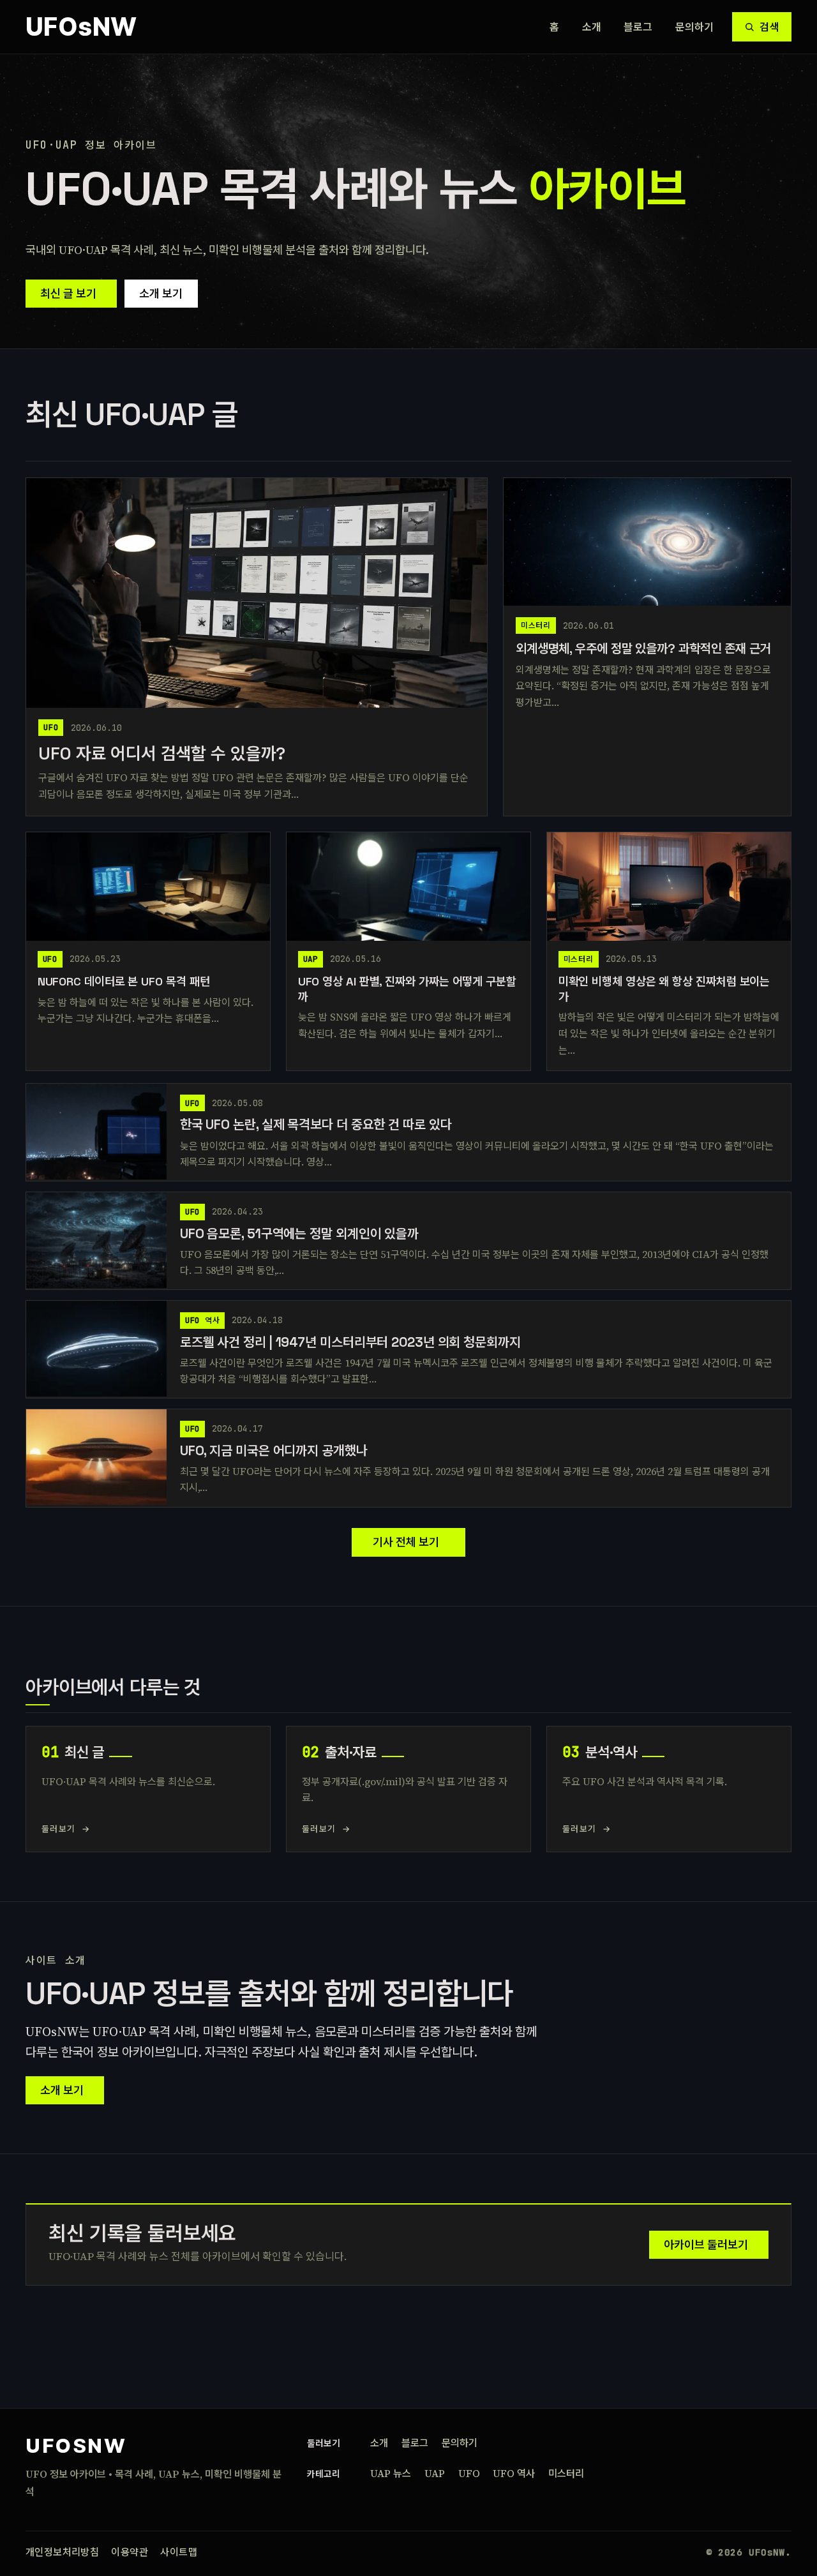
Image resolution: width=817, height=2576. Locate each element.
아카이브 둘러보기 (706, 2244)
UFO (469, 2473)
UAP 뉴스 (391, 2473)
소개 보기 (161, 293)
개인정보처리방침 (62, 2552)
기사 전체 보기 (406, 1542)
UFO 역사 (514, 2473)
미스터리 (566, 2473)
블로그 (638, 27)
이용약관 (130, 2552)
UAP (435, 2473)
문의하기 (695, 27)
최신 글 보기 (68, 293)
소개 (592, 27)
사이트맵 (179, 2552)
